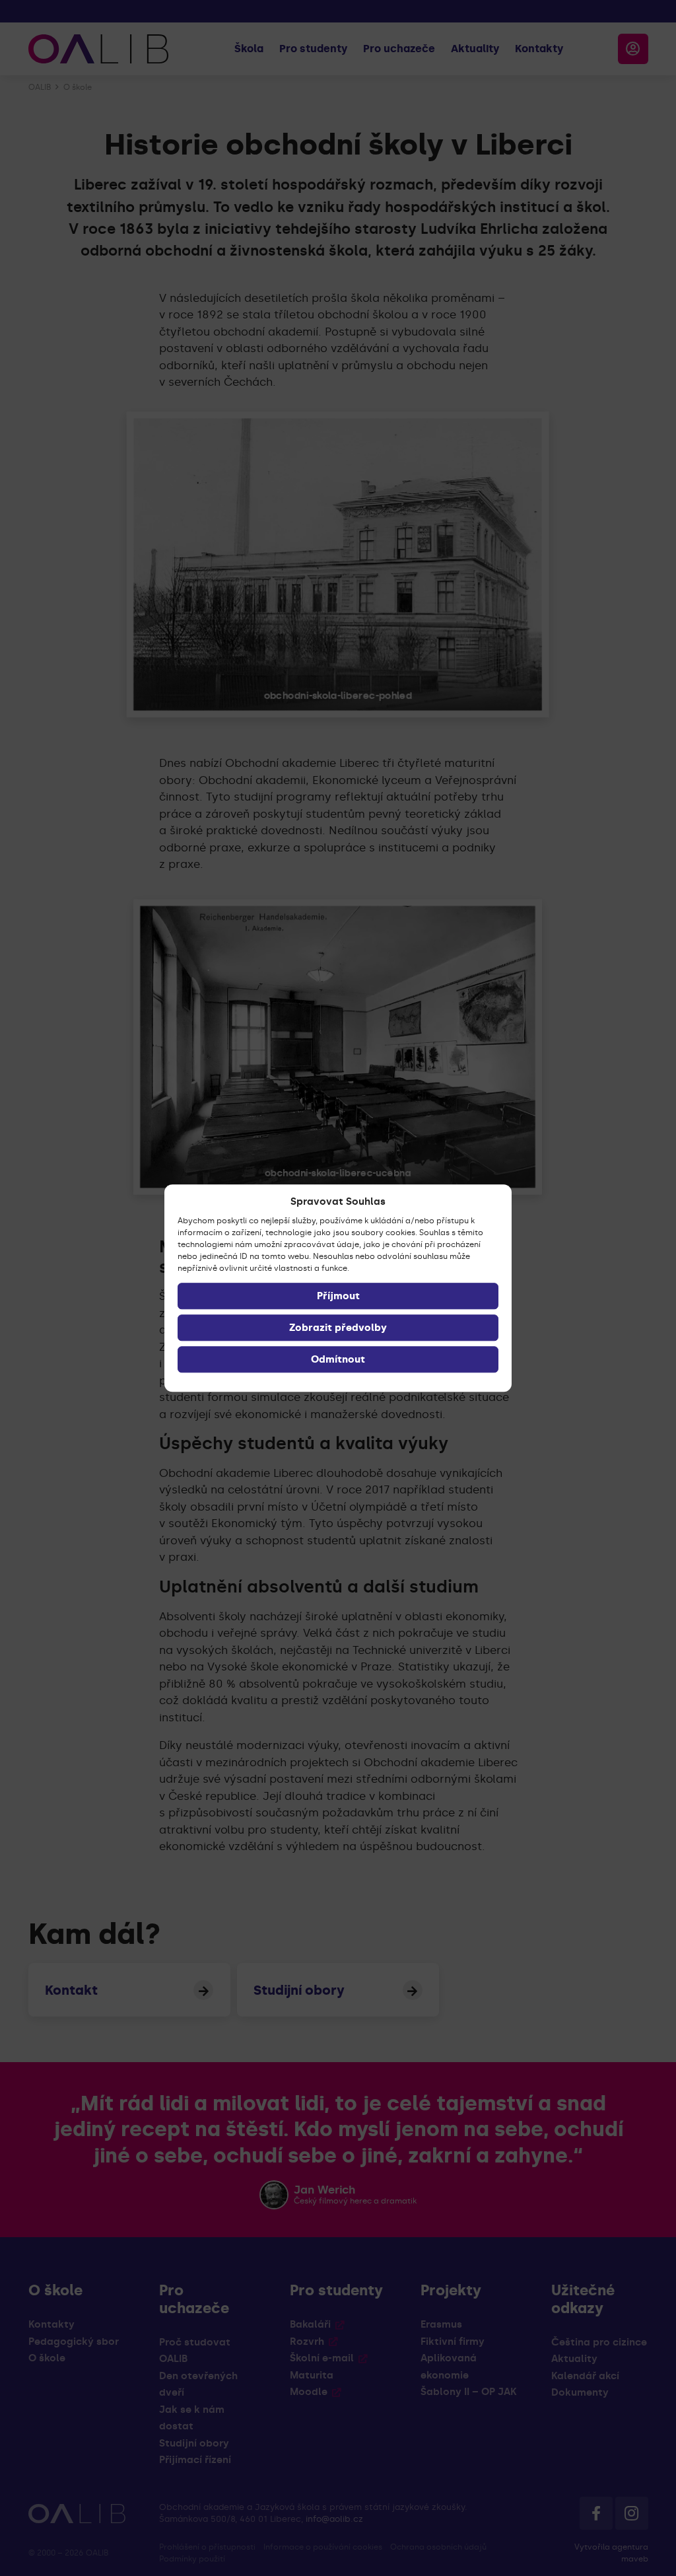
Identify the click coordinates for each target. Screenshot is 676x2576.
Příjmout (338, 1296)
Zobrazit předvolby (338, 1328)
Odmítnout (338, 1359)
